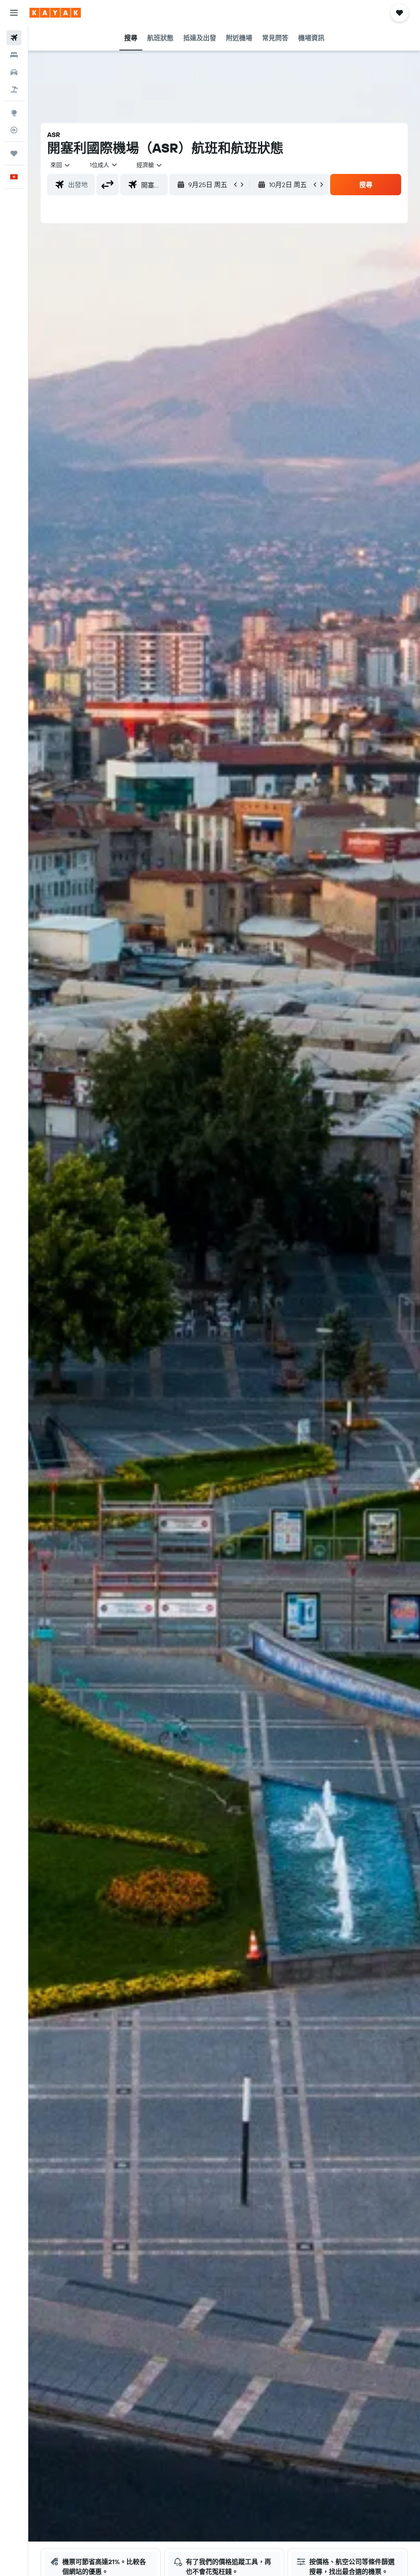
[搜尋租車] (14, 72)
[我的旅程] (14, 153)
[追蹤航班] (14, 130)
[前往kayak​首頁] (55, 13)
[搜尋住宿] (14, 55)
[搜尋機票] (14, 38)
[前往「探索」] (14, 113)
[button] (14, 13)
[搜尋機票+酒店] (14, 89)
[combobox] (150, 165)
